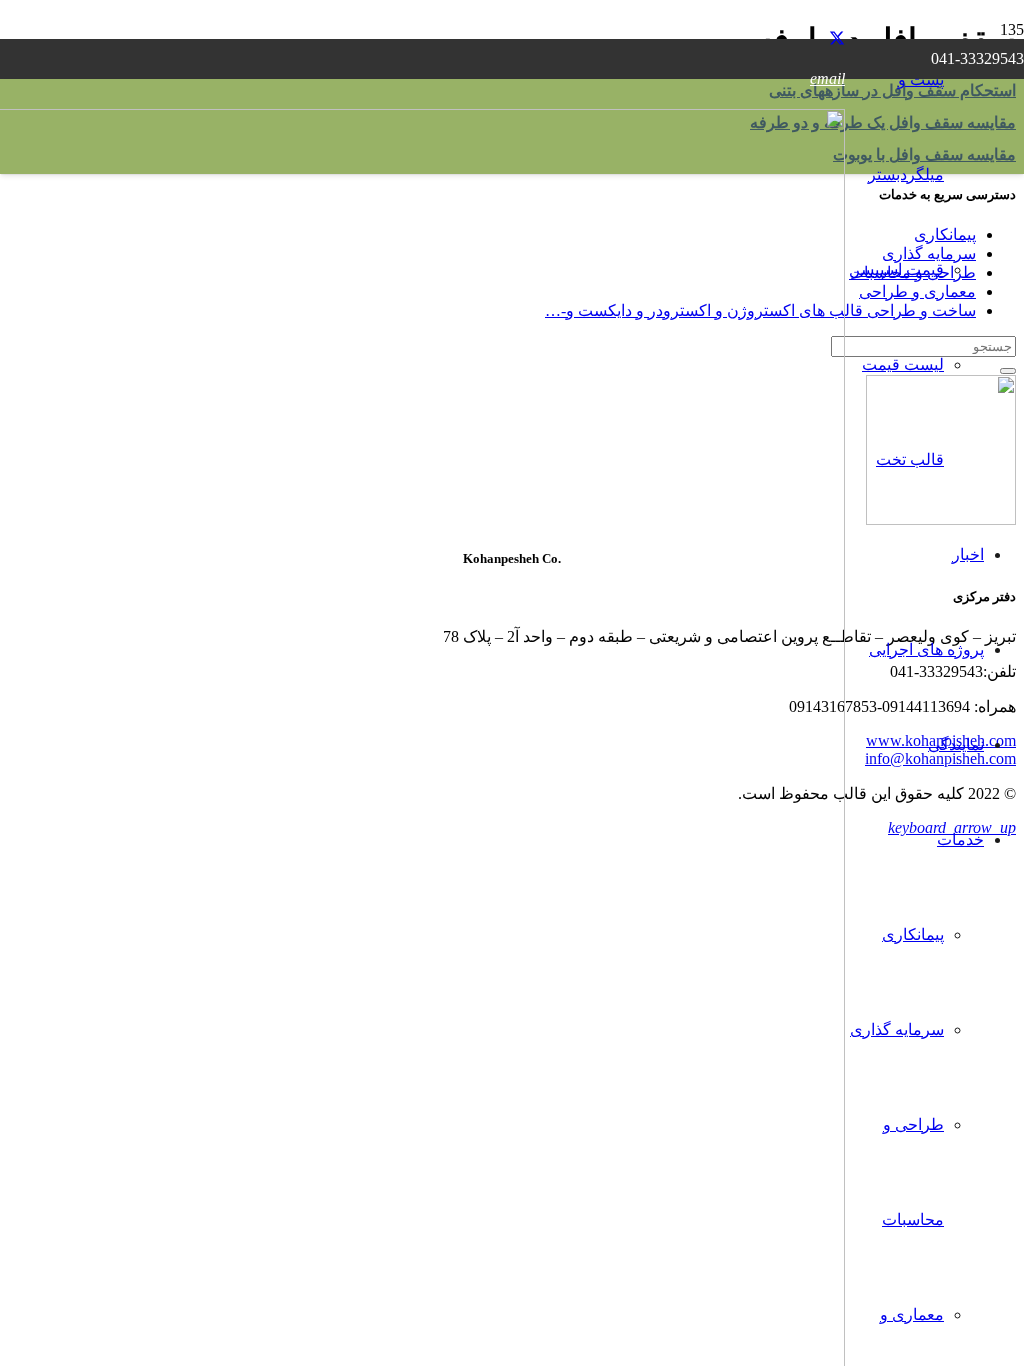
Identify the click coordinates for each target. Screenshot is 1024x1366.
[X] (837, 38)
